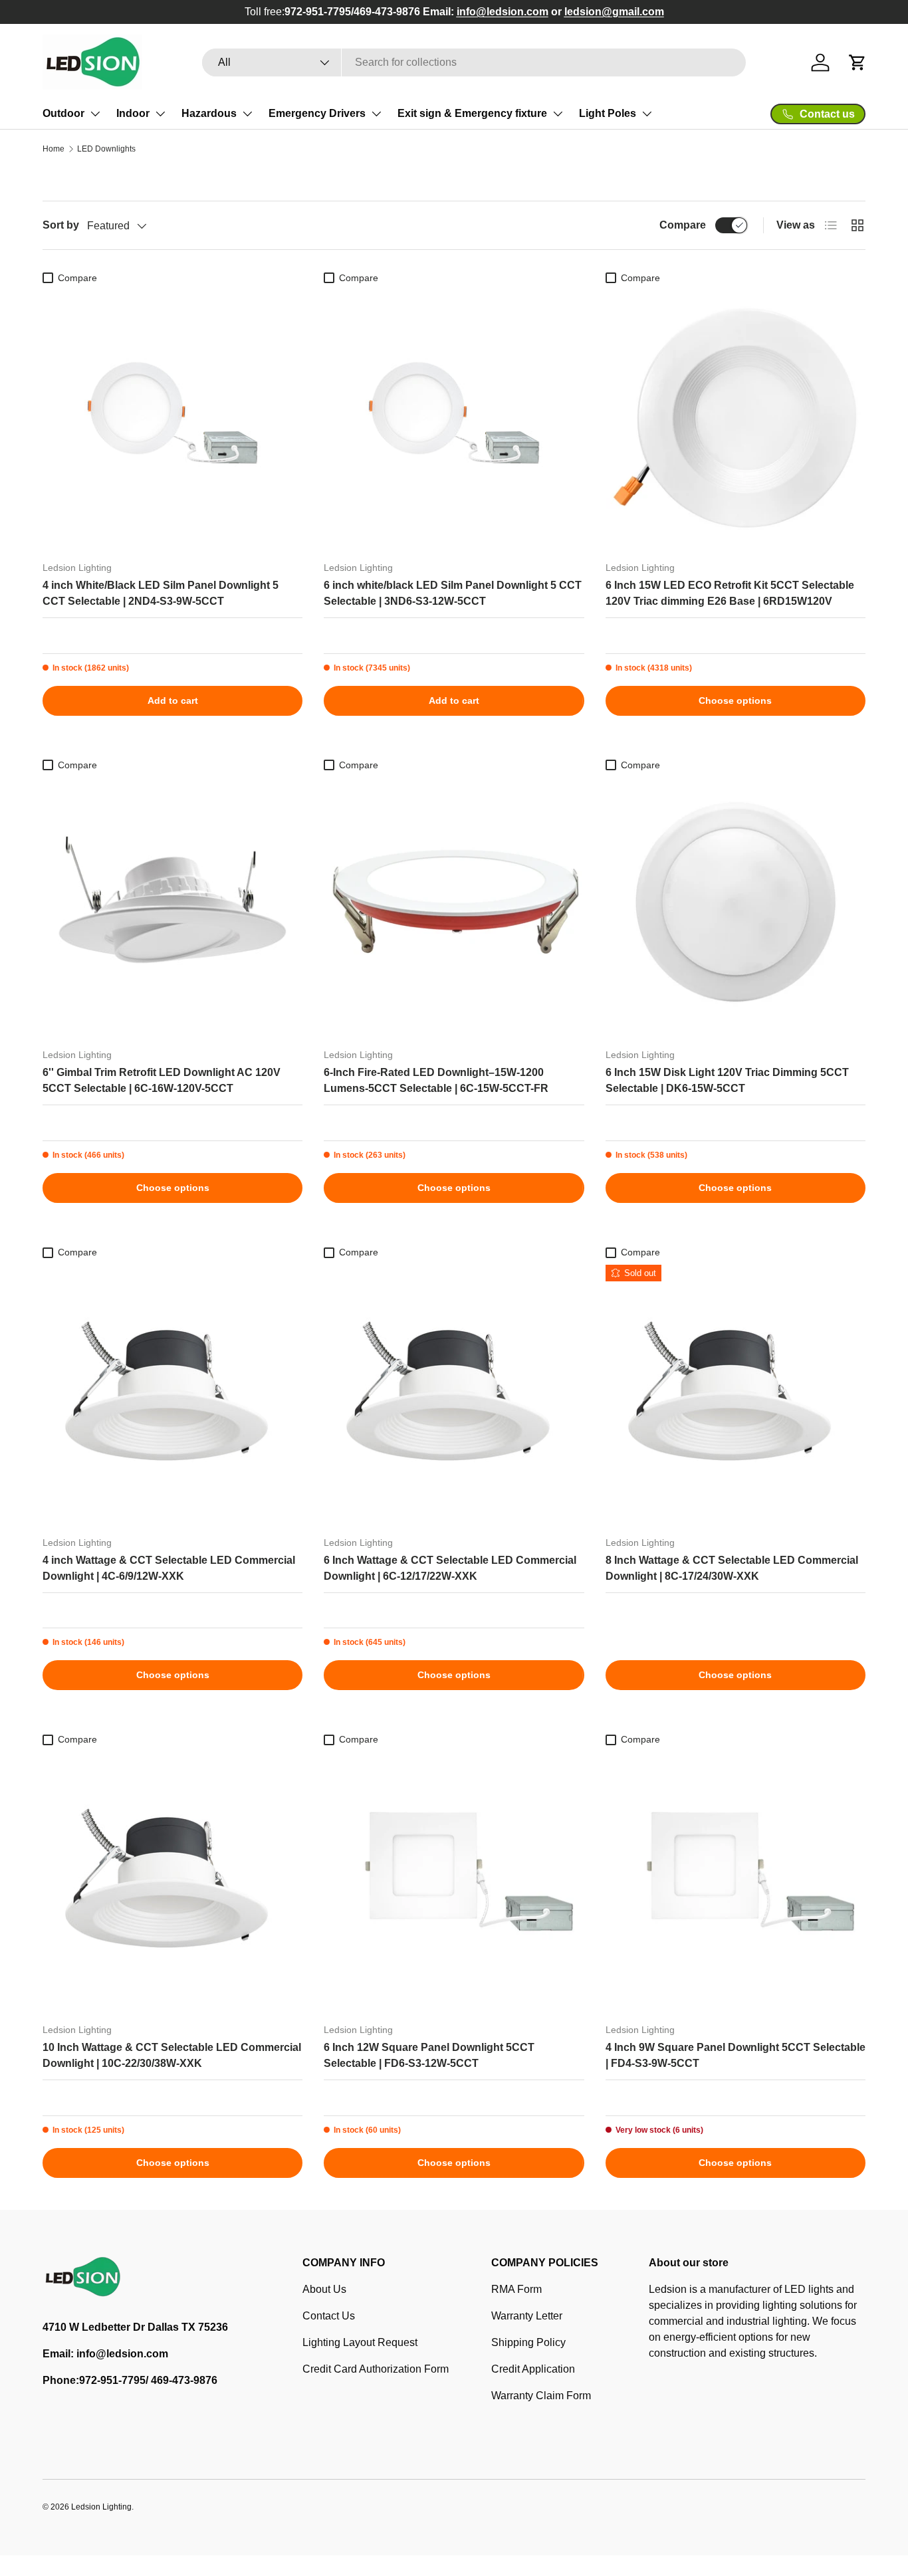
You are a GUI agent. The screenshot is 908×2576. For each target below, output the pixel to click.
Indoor (133, 113)
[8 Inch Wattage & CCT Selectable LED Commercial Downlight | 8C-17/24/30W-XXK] (736, 1395)
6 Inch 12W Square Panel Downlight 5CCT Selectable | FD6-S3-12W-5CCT (429, 2055)
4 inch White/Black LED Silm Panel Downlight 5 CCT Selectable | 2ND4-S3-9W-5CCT (161, 593)
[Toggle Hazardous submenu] (247, 114)
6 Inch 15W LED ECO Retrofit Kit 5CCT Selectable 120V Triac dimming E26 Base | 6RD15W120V (730, 593)
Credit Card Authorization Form (376, 2369)
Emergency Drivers (317, 113)
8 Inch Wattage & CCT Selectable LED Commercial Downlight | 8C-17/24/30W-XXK (732, 1568)
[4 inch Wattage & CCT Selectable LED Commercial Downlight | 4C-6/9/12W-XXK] (172, 1395)
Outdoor (63, 113)
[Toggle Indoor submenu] (160, 114)
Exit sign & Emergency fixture (472, 113)
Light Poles (608, 113)
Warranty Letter (527, 2316)
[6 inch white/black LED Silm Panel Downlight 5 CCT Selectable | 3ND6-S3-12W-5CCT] (454, 420)
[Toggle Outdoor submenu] (95, 114)
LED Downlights (106, 149)
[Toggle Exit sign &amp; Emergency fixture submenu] (558, 114)
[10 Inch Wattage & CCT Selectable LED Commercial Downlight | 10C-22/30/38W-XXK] (172, 1882)
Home (54, 149)
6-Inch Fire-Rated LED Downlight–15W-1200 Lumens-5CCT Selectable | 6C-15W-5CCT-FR (436, 1080)
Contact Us (329, 2316)
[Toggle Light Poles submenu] (647, 114)
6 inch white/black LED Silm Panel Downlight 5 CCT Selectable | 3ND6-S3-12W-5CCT (453, 593)
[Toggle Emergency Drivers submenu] (376, 114)
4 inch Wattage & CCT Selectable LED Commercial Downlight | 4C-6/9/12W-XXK (169, 1568)
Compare (683, 225)
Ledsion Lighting (101, 2507)
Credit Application (533, 2369)
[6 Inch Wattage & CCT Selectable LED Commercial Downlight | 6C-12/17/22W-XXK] (454, 1395)
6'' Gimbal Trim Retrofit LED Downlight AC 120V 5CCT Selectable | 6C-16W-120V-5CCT (162, 1080)
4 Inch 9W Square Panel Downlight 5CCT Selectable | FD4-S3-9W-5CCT (736, 2055)
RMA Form (516, 2289)
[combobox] (474, 62)
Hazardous (209, 113)
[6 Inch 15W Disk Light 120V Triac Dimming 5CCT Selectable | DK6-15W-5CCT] (736, 908)
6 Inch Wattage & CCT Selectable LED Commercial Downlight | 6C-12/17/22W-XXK (450, 1568)
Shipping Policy (528, 2342)
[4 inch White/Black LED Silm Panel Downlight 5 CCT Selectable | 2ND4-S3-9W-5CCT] (172, 420)
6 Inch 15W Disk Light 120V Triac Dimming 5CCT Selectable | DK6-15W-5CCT (727, 1080)
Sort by (61, 225)
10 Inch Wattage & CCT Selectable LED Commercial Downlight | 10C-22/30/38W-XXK (172, 2055)
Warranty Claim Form (541, 2396)
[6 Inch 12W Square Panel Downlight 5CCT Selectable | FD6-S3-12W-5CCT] (454, 1882)
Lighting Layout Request (360, 2342)
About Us (324, 2289)
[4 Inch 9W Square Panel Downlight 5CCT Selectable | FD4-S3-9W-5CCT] (736, 1882)
